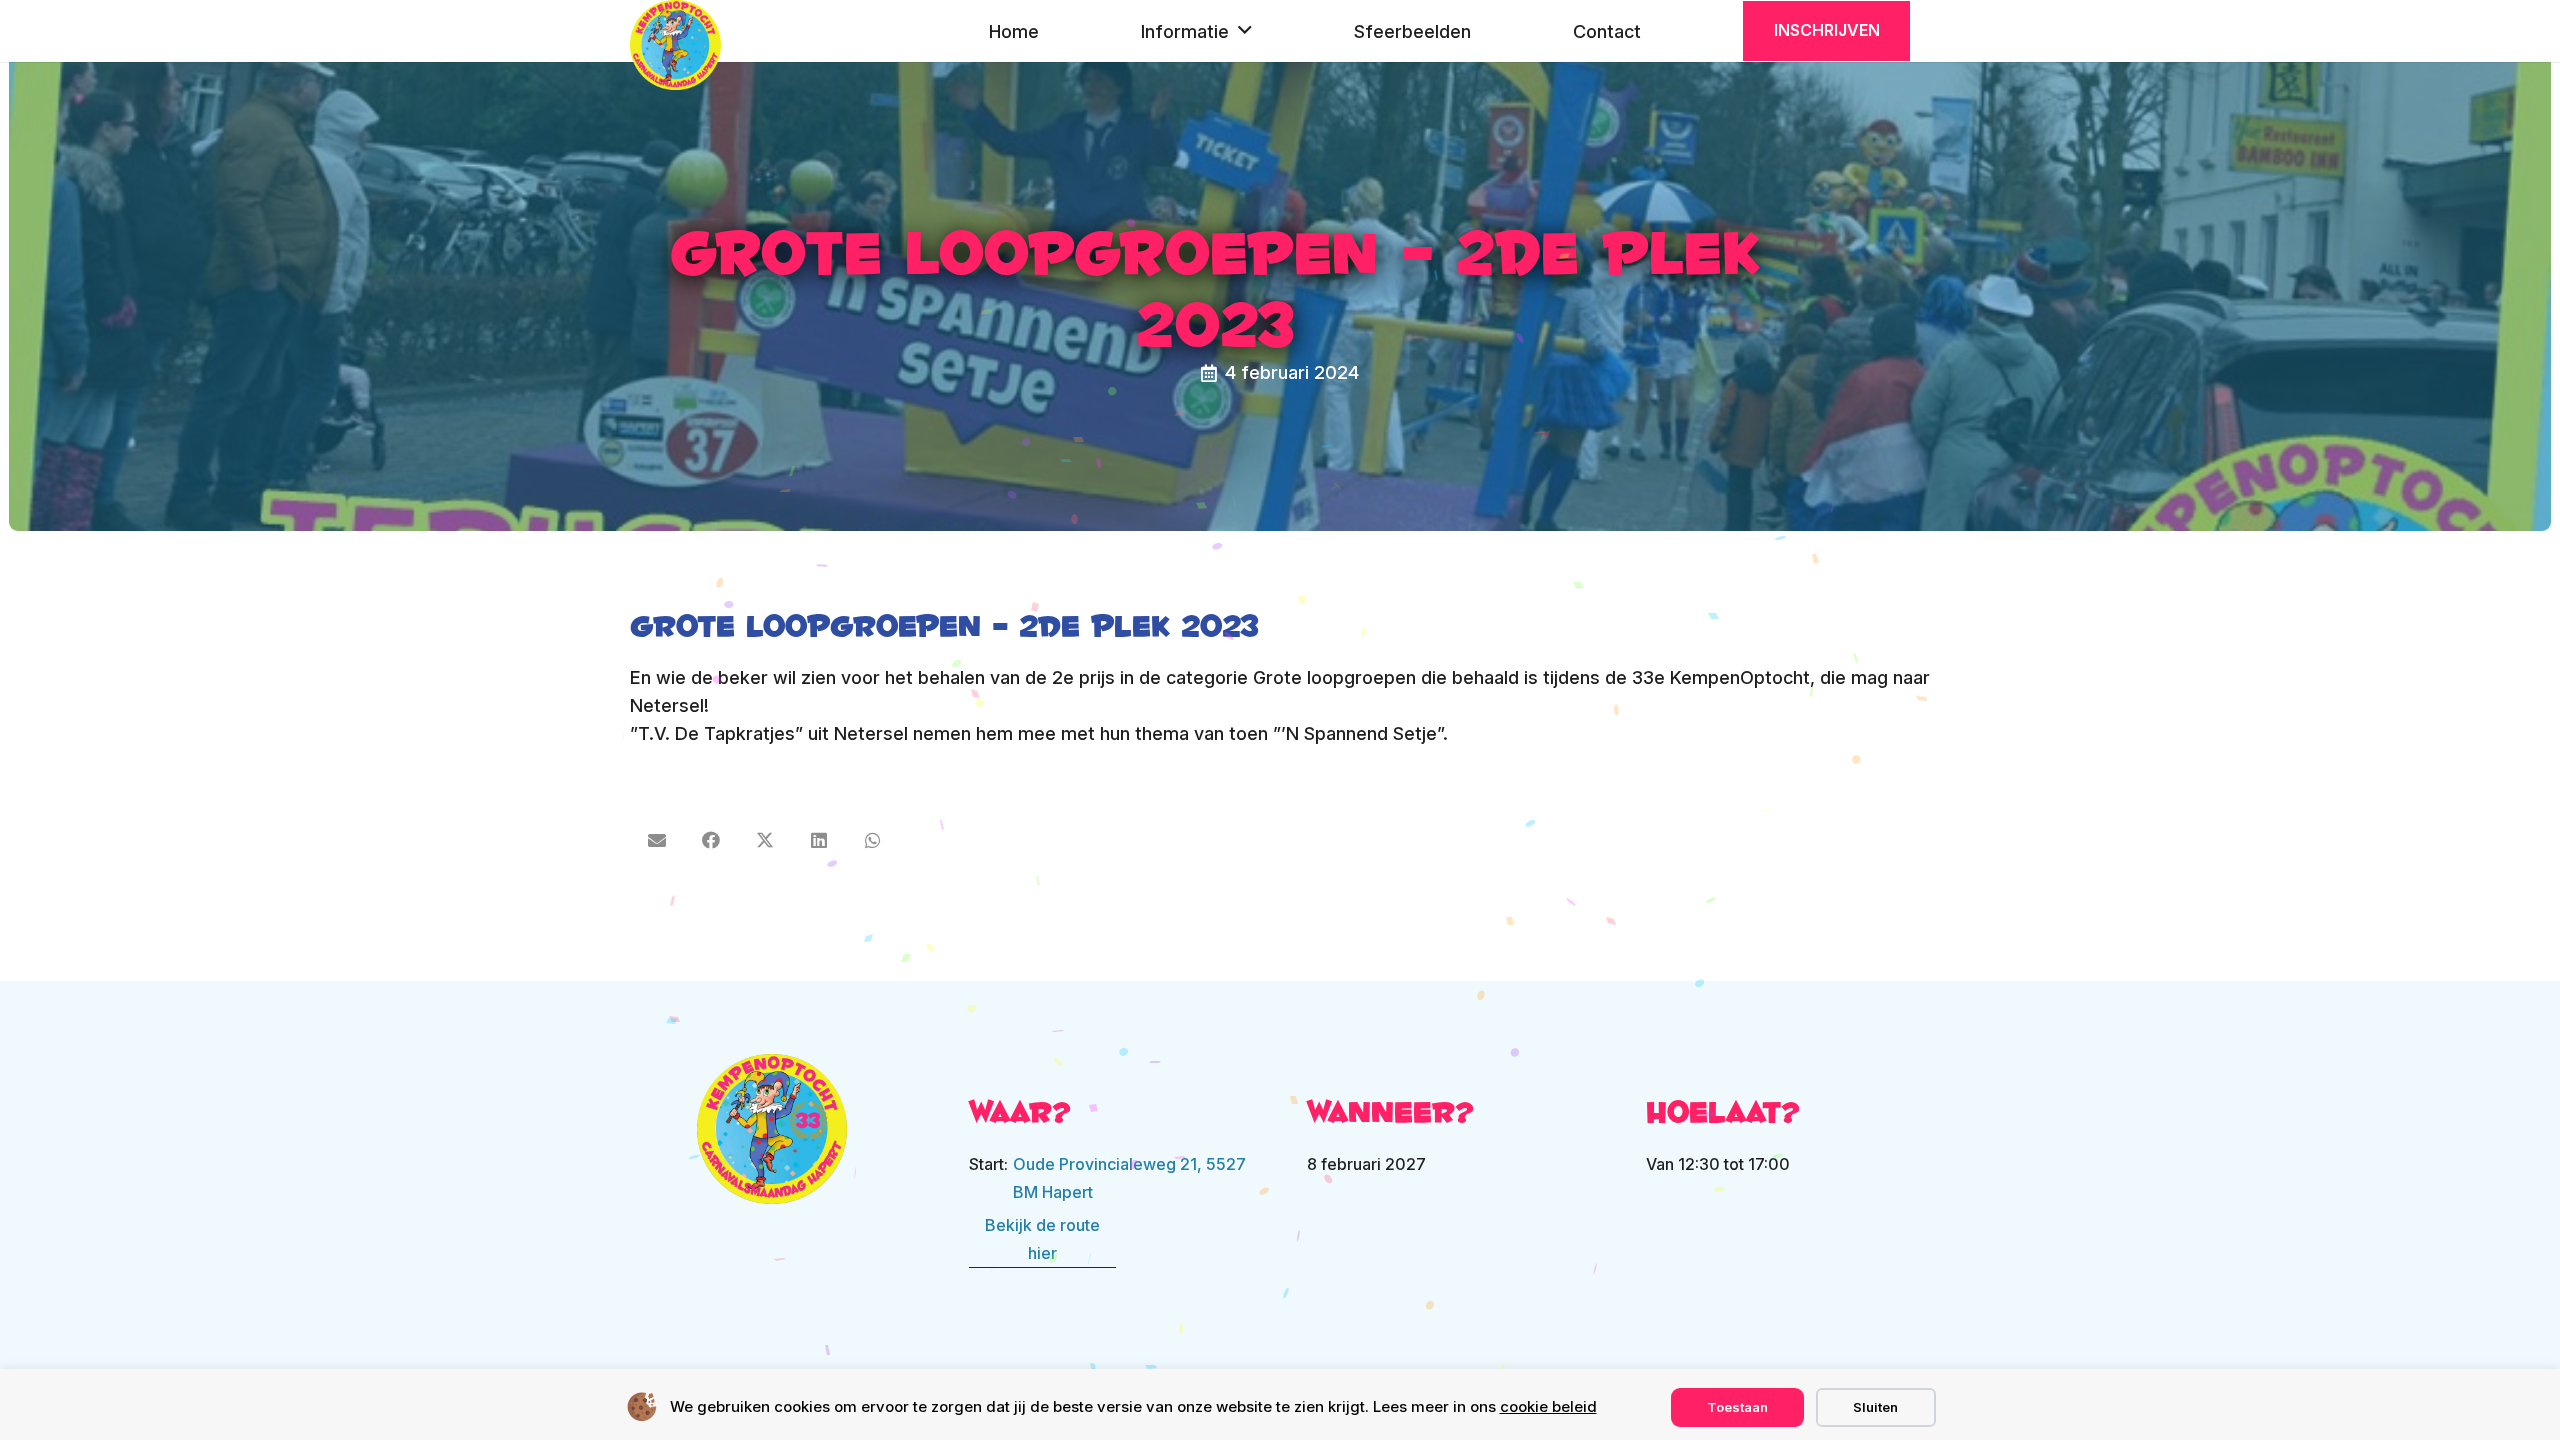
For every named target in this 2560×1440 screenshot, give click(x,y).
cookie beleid (1548, 1406)
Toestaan (1737, 1407)
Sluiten (1875, 1407)
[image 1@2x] (772, 1129)
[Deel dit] (711, 840)
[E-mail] (657, 840)
